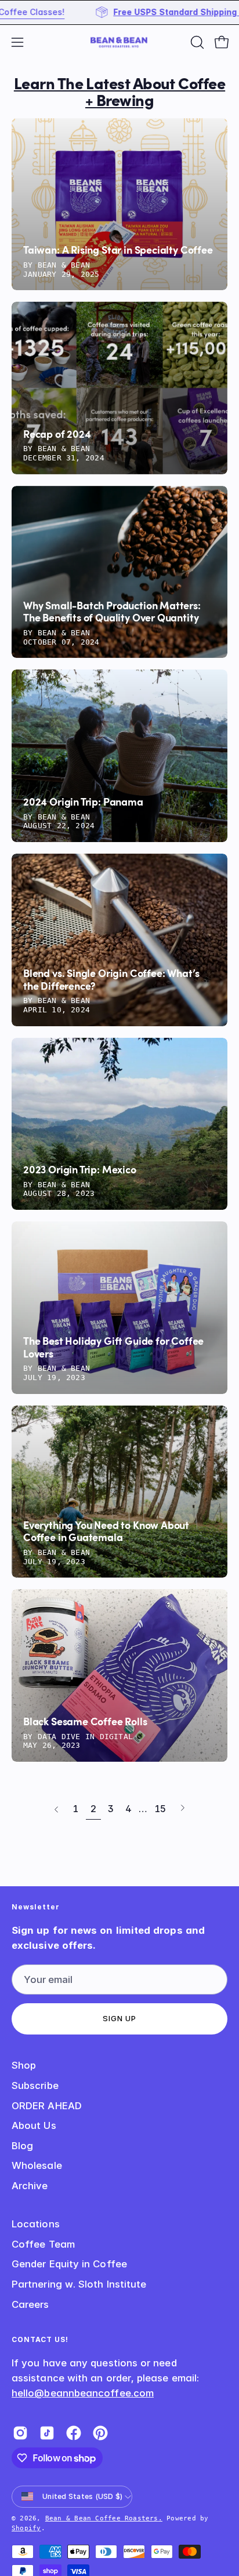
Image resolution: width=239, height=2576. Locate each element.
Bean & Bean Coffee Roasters (102, 2518)
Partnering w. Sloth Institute (79, 2284)
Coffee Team (43, 2244)
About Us (34, 2125)
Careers (30, 2304)
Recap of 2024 (57, 435)
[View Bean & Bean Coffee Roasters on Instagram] (20, 2433)
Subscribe (35, 2085)
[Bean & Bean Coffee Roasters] (119, 42)
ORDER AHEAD (47, 2106)
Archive (30, 2186)
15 (160, 1809)
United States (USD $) (82, 2496)
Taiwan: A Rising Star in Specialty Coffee (118, 251)
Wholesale (37, 2165)
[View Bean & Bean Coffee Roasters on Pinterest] (100, 2433)
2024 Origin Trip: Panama (83, 803)
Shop (24, 2065)
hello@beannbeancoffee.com (83, 2393)
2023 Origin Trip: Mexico (80, 1170)
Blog (22, 2146)
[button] (196, 42)
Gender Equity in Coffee (69, 2264)
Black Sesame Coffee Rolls (85, 1722)
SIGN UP (119, 2019)
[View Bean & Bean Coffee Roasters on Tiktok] (47, 2433)
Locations (36, 2224)
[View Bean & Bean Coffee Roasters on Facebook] (74, 2433)
